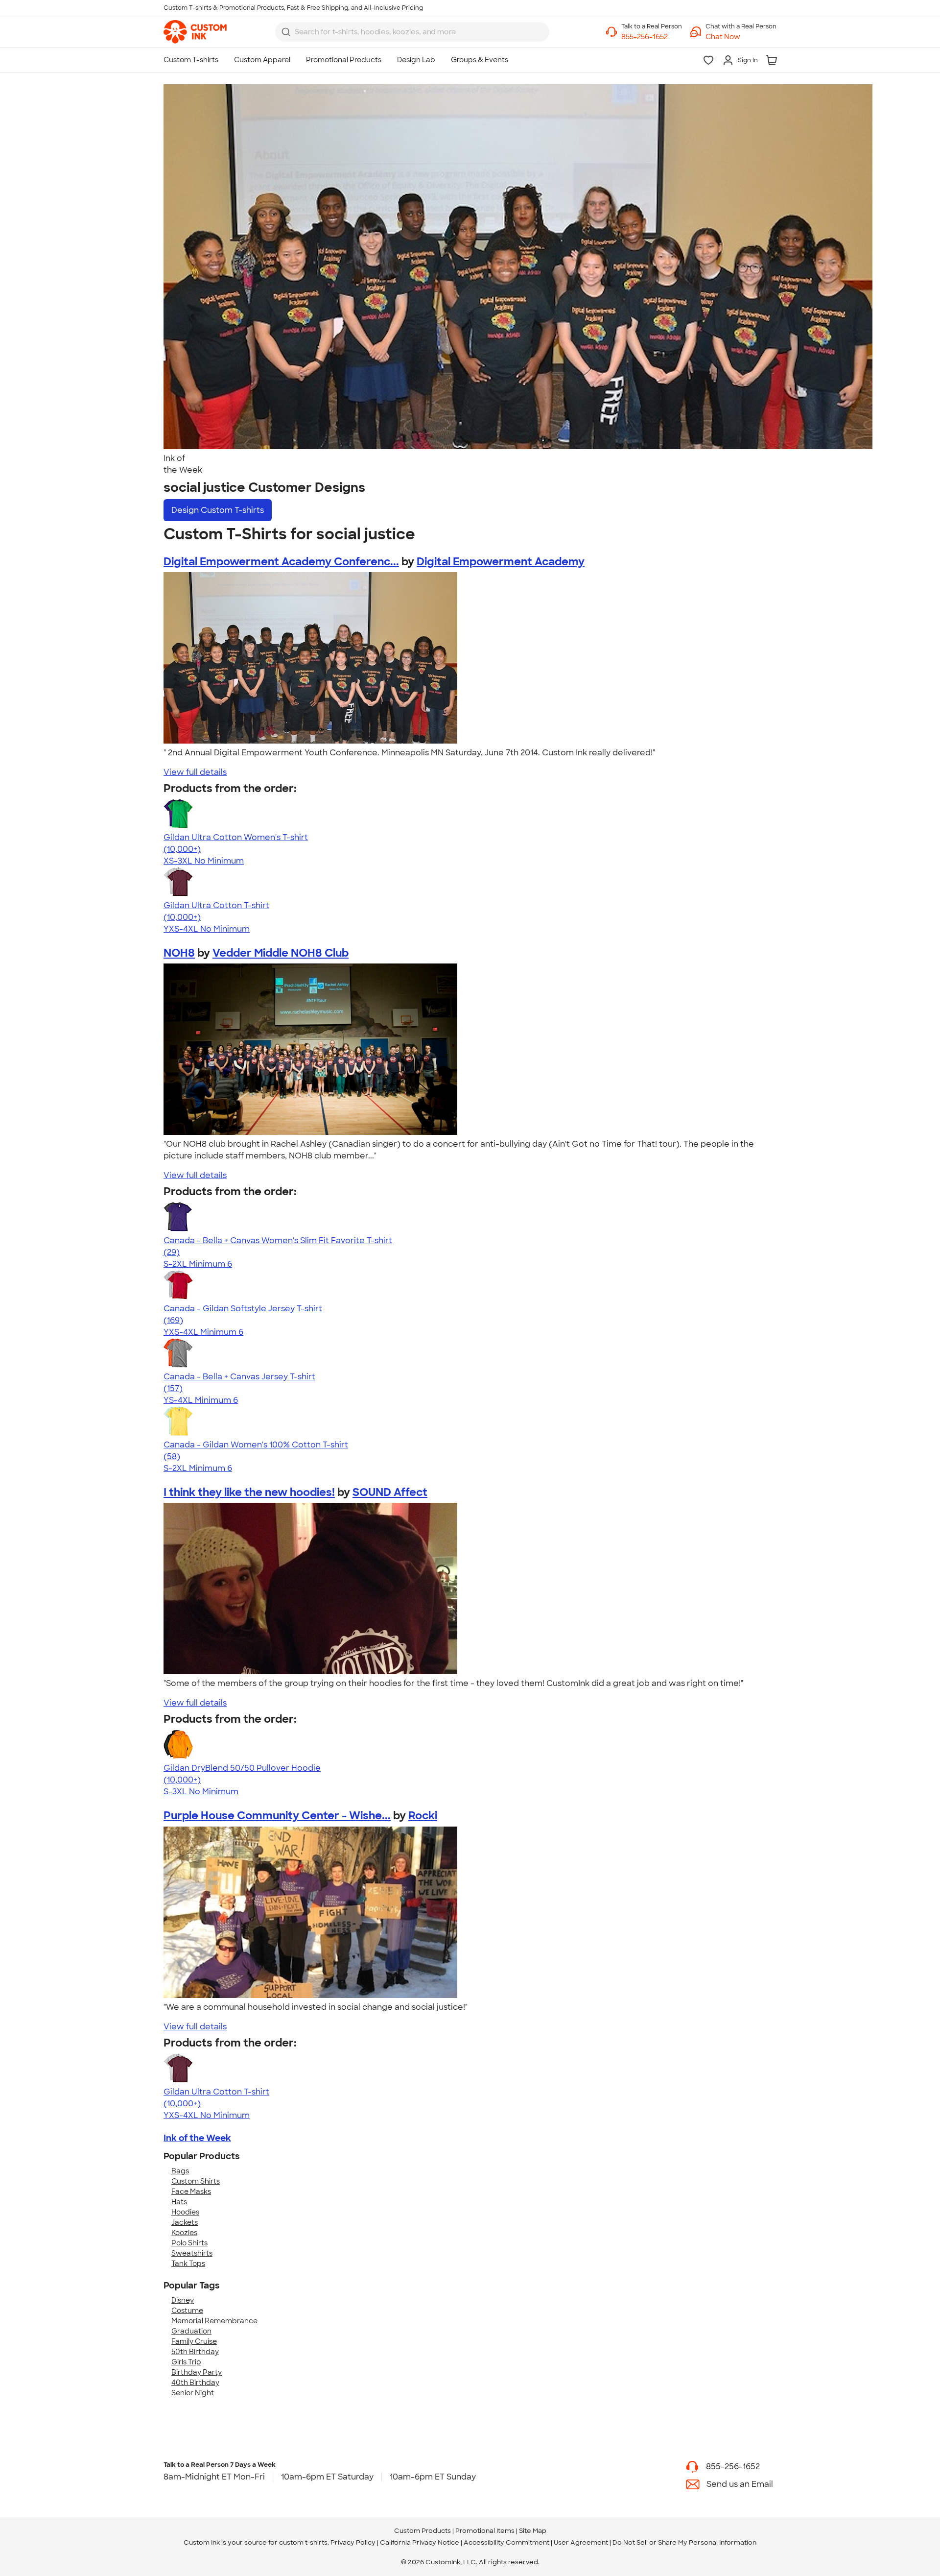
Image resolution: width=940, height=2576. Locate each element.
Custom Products (423, 2531)
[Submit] (286, 32)
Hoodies (185, 2212)
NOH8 (179, 953)
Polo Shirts (189, 2243)
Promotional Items (485, 2531)
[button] (741, 37)
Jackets (185, 2222)
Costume (187, 2311)
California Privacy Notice (420, 2542)
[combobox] (412, 32)
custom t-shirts (303, 2542)
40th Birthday (195, 2383)
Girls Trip (186, 2362)
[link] (195, 32)
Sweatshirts (192, 2253)
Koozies (184, 2233)
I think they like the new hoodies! (249, 1492)
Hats (179, 2202)
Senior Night (193, 2393)
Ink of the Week (197, 2138)
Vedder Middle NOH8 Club (281, 953)
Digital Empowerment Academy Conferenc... (281, 562)
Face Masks (191, 2191)
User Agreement (581, 2542)
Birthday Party (197, 2372)
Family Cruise (194, 2341)
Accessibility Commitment (506, 2542)
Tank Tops (188, 2263)
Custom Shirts (196, 2181)
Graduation (191, 2331)
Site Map (533, 2531)
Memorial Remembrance (214, 2321)
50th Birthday (195, 2352)
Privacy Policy (353, 2542)
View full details (195, 772)
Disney (183, 2300)
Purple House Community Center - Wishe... (277, 1816)
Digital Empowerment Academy (501, 562)
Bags (180, 2171)
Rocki (423, 1816)
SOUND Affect (390, 1492)
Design (218, 510)
